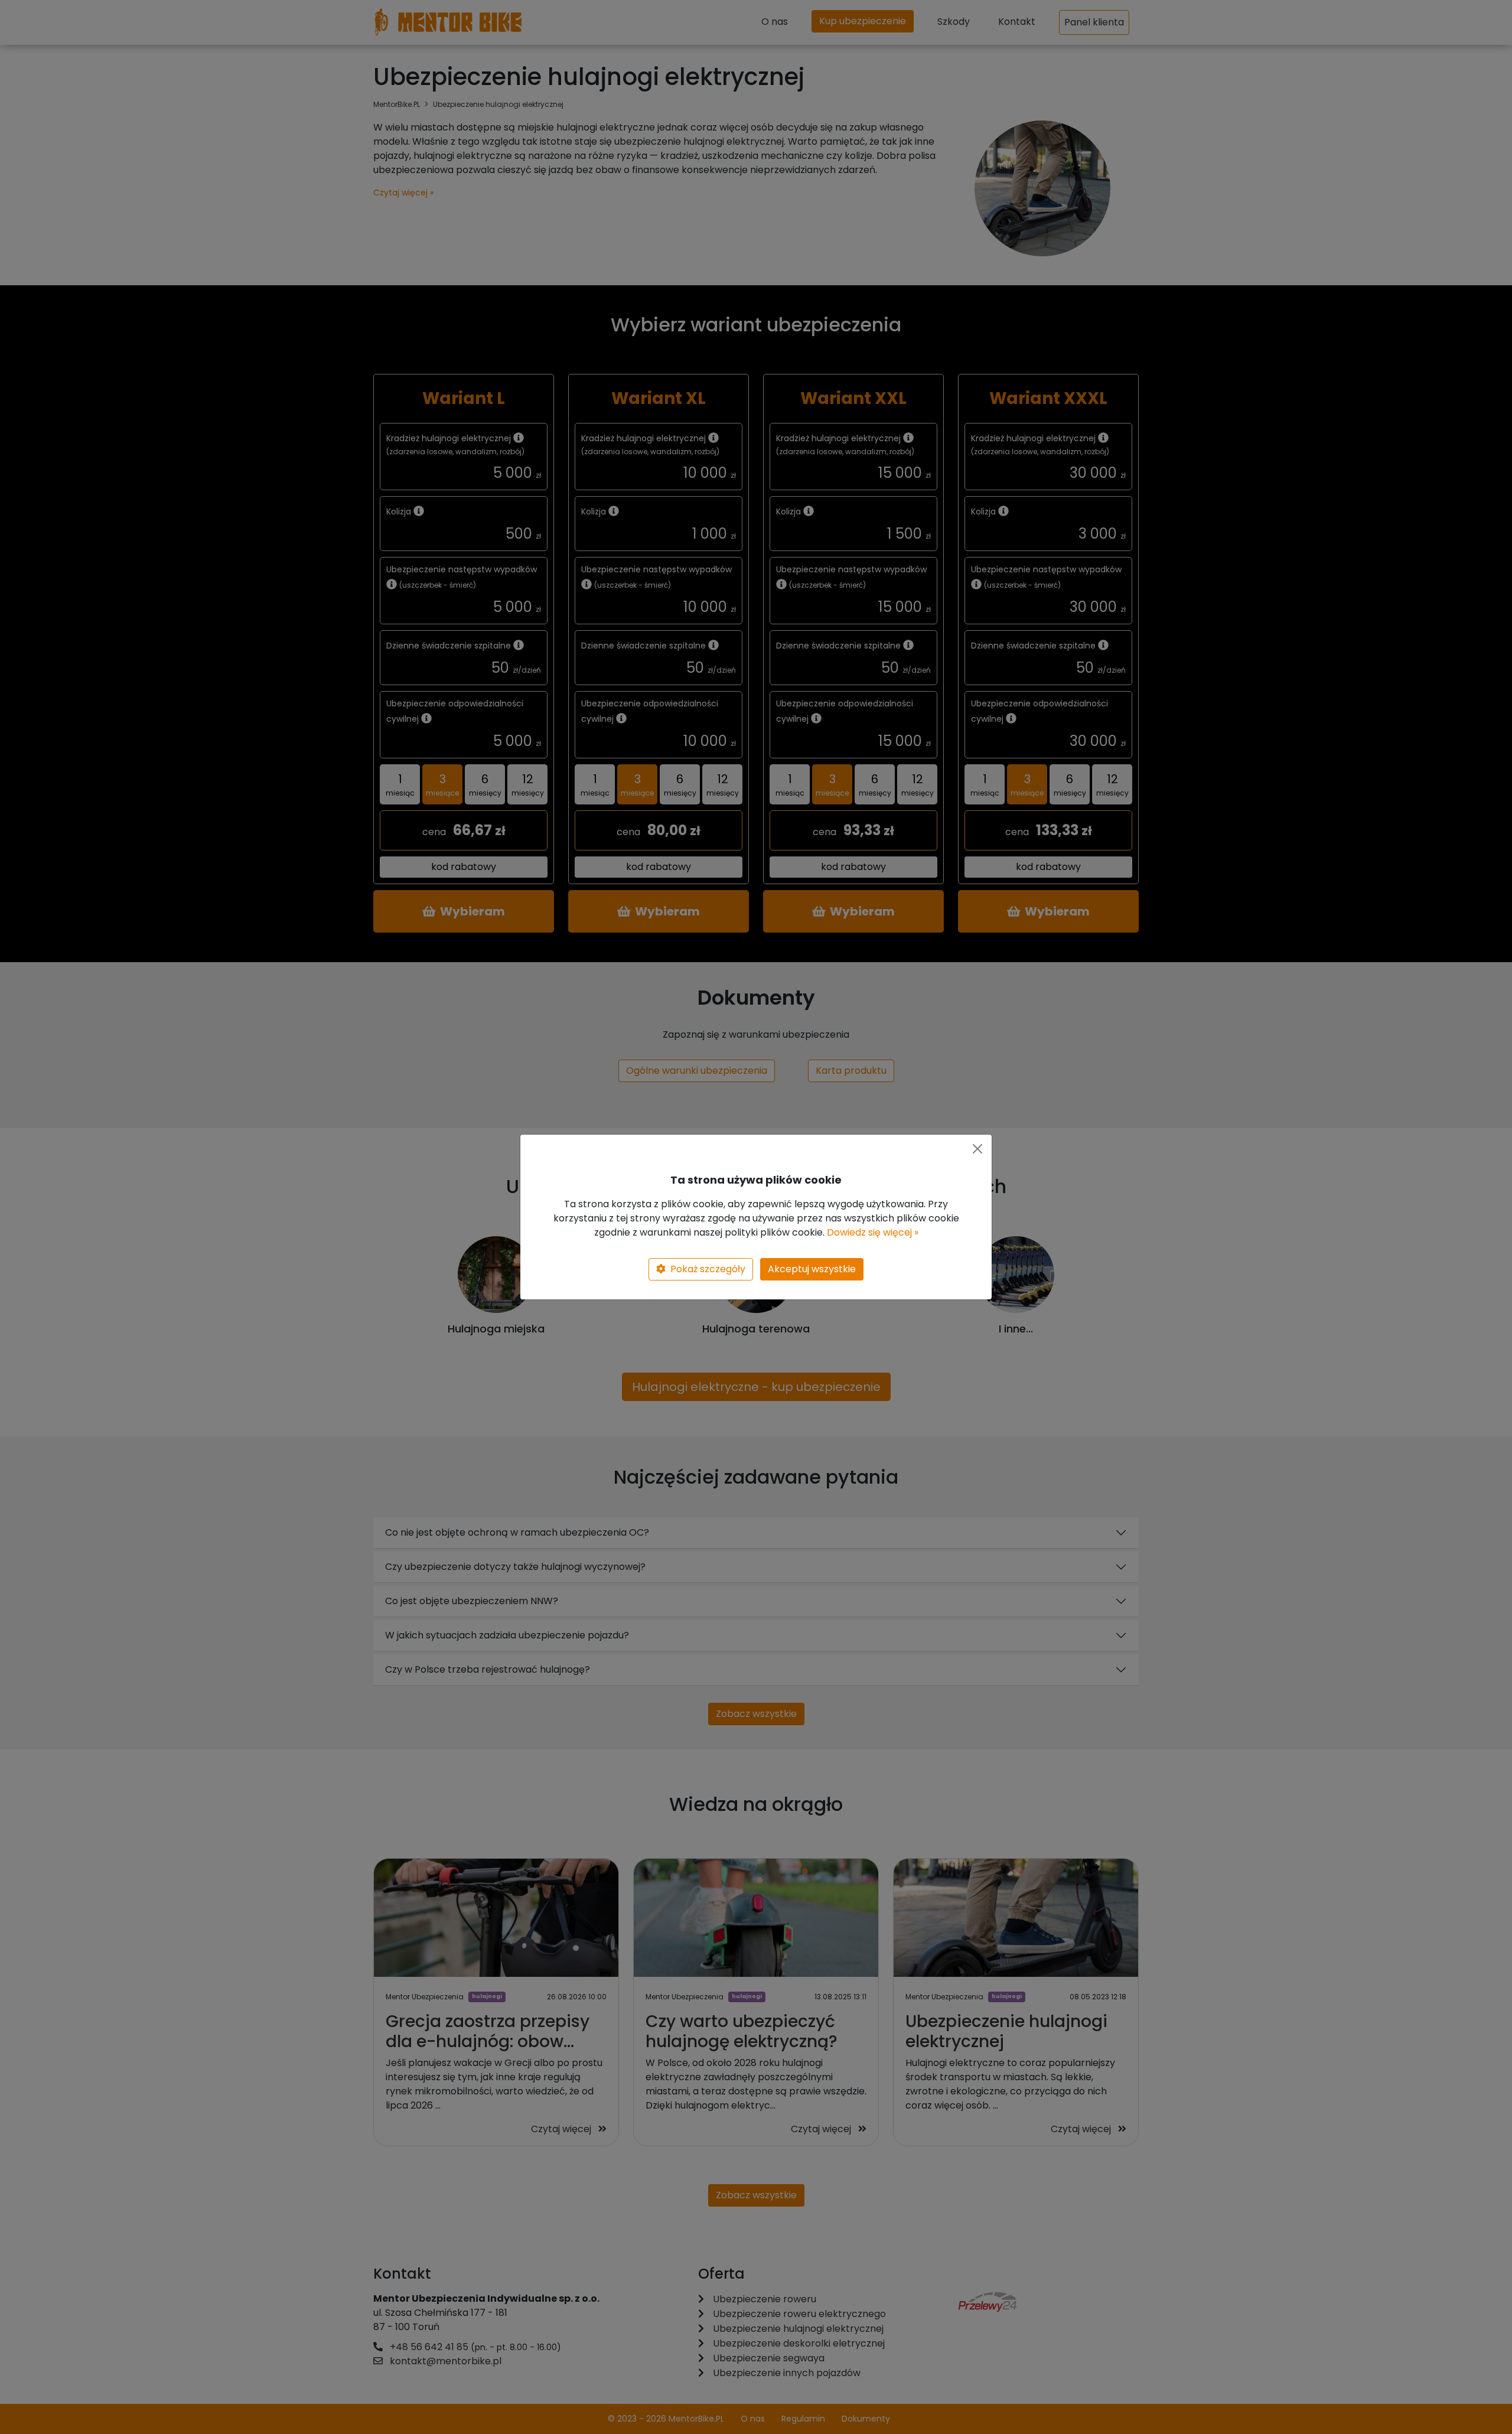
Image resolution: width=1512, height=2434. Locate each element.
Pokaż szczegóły (708, 1269)
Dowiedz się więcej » (873, 1232)
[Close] (977, 1149)
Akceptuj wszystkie (812, 1269)
